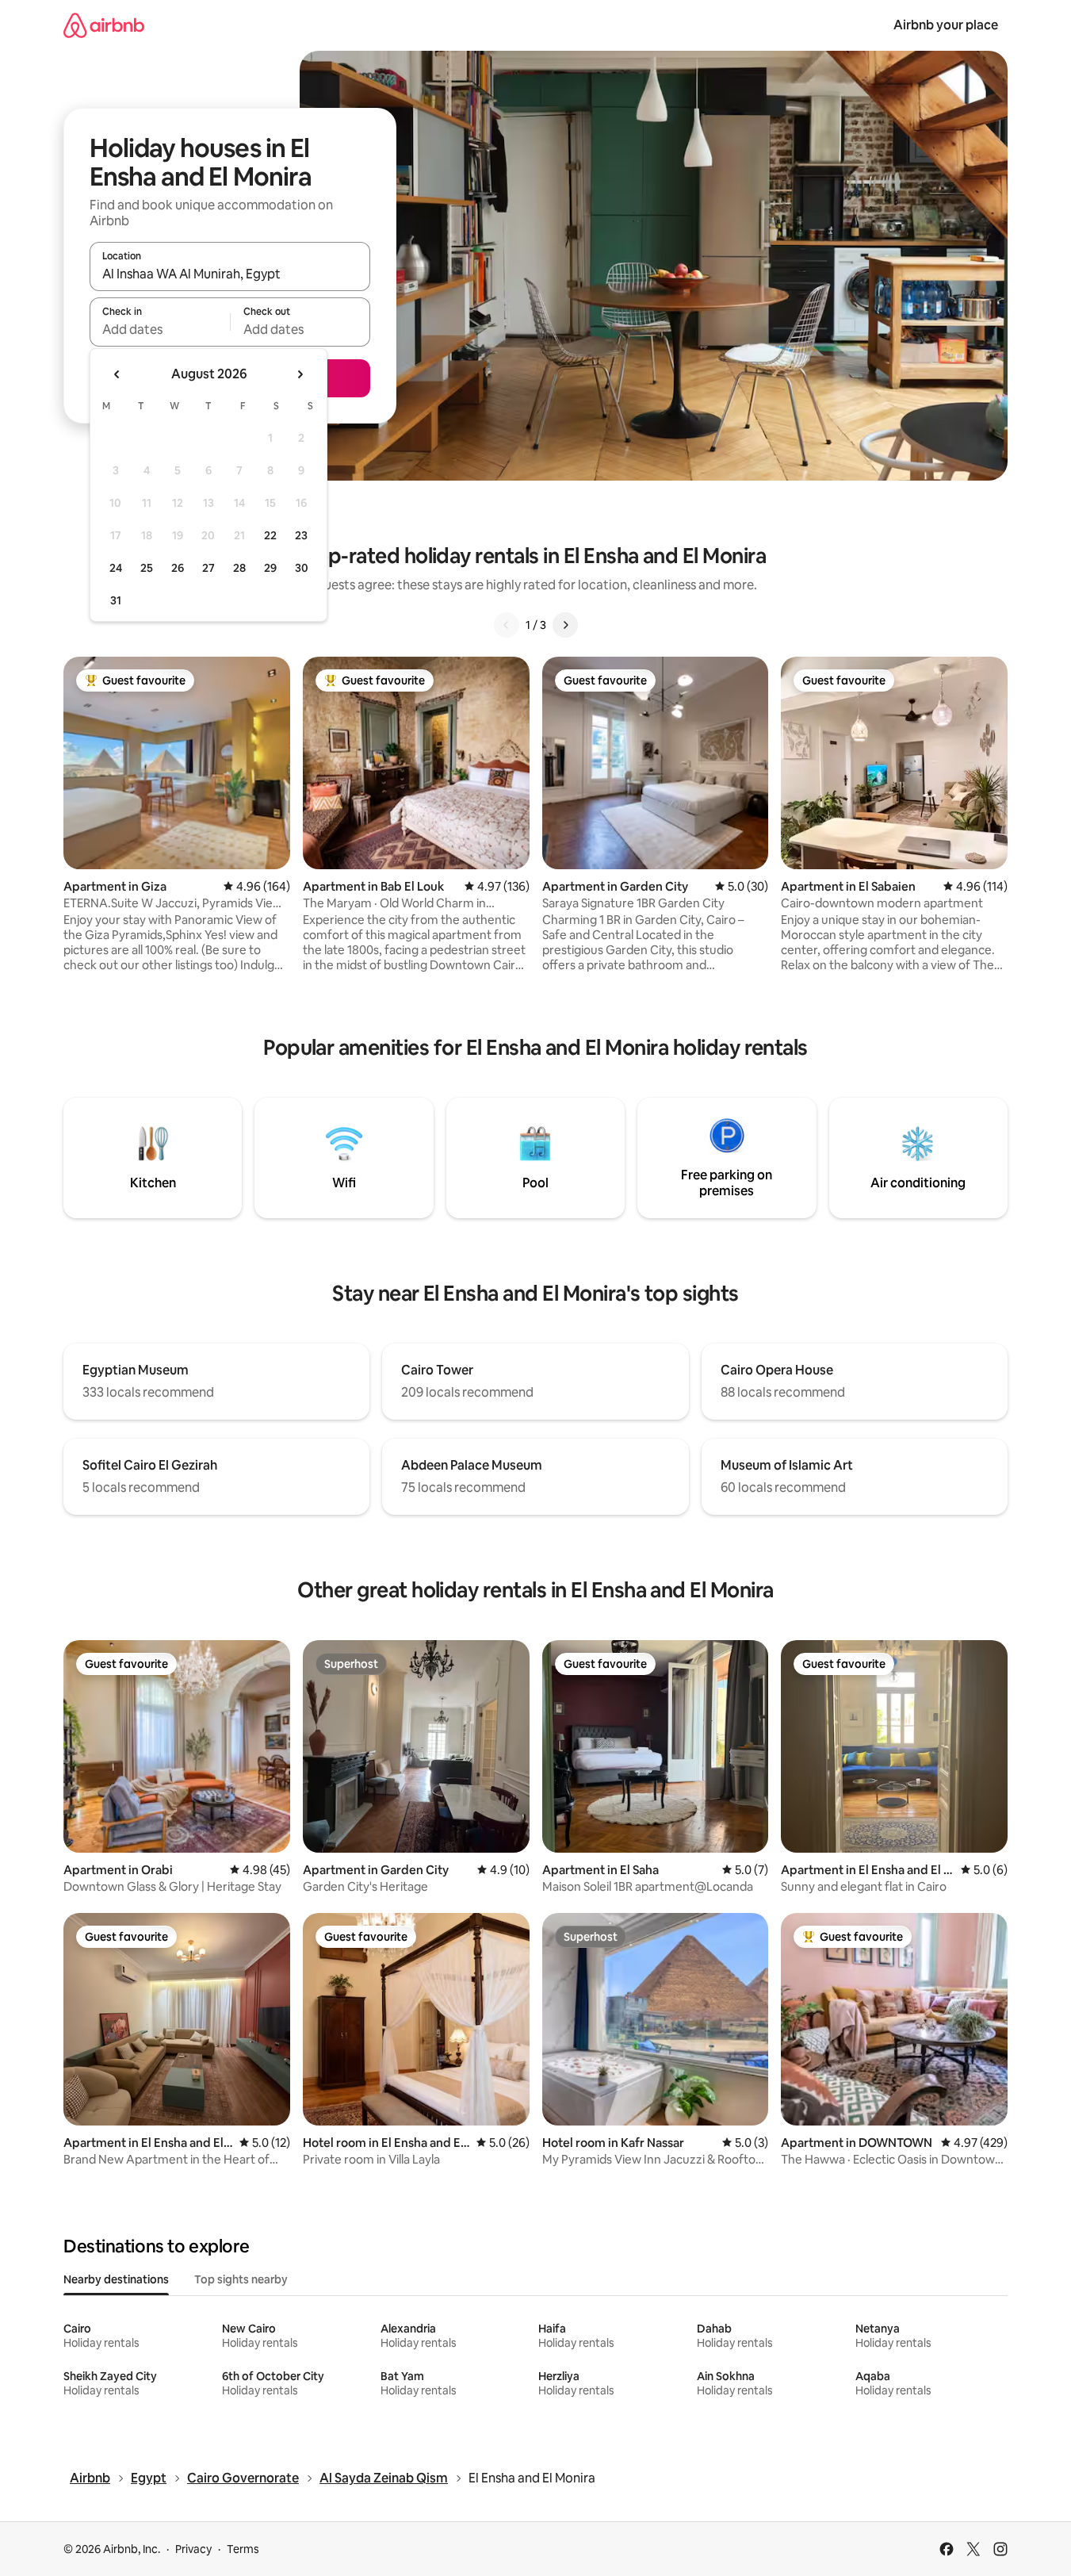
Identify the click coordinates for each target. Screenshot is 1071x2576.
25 (147, 568)
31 (116, 600)
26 (178, 568)
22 (270, 535)
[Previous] (507, 625)
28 (239, 568)
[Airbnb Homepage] (104, 25)
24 (116, 568)
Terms (243, 2549)
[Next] (565, 625)
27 (208, 568)
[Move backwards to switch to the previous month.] (117, 374)
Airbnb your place (946, 25)
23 (301, 535)
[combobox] (230, 274)
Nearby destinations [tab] (116, 2279)
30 (302, 568)
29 (270, 568)
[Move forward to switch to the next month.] (300, 374)
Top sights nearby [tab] (241, 2279)
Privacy (193, 2549)
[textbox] (160, 329)
